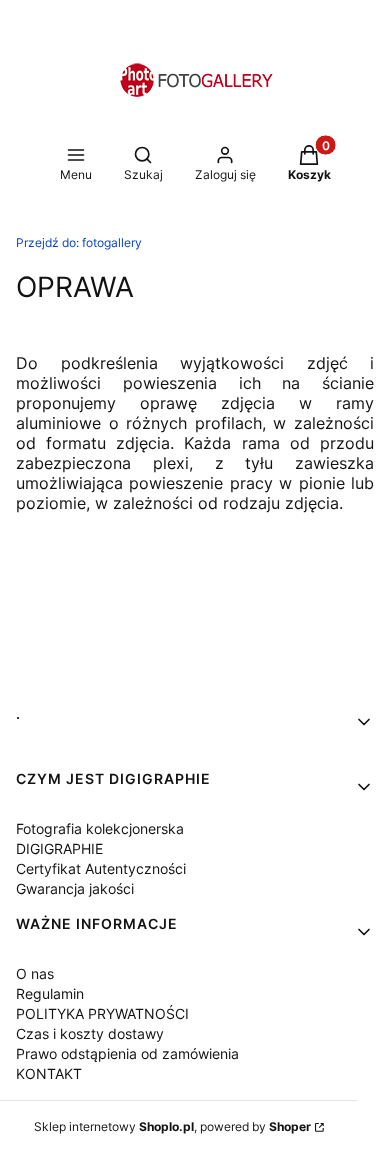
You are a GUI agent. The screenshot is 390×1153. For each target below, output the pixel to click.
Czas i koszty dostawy (90, 1033)
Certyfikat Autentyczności (101, 868)
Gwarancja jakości (75, 888)
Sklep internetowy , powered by (172, 1126)
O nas (35, 973)
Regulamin (50, 993)
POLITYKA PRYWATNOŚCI (102, 1013)
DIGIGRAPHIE (59, 848)
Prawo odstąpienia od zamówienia (127, 1053)
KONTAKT (49, 1073)
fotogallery (79, 242)
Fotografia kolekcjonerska (100, 828)
